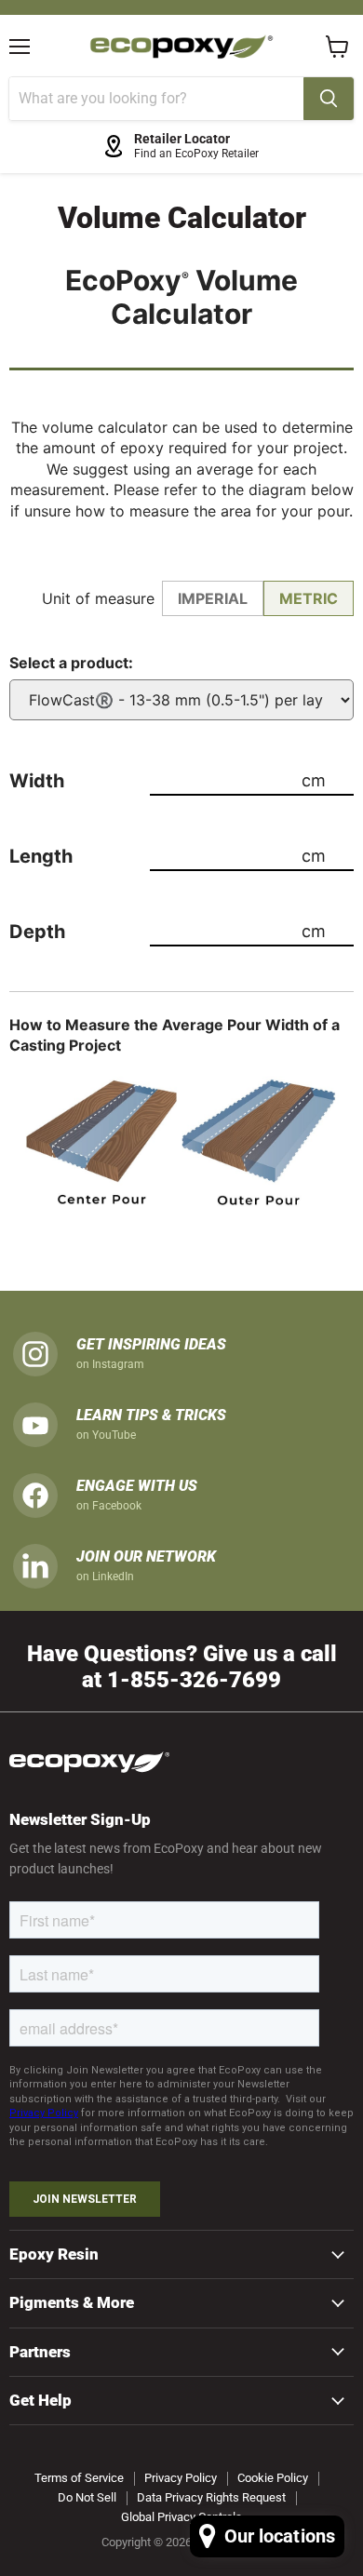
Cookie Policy (273, 2478)
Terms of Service (79, 2478)
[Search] (329, 99)
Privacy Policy (181, 2478)
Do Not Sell (87, 2497)
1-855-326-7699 (194, 1679)
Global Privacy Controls (181, 2517)
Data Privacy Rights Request (211, 2497)
